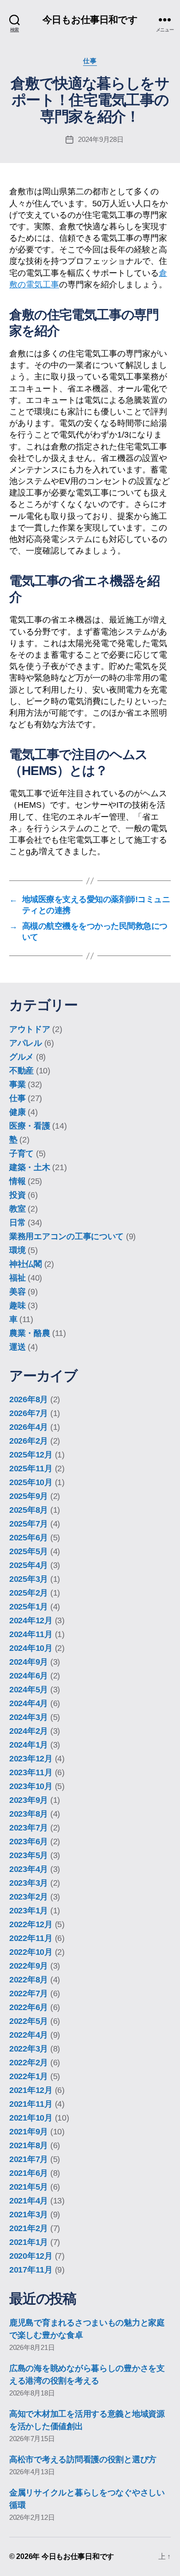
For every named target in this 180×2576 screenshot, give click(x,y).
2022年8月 (29, 1980)
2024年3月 (29, 1717)
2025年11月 (31, 1469)
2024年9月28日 (101, 139)
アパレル (26, 1043)
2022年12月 (31, 1924)
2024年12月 (31, 1620)
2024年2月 (29, 1731)
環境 (17, 1250)
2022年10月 (31, 1952)
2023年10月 (31, 1786)
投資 (17, 1195)
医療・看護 (30, 1126)
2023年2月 (29, 1897)
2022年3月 (29, 2049)
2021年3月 (29, 2215)
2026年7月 (29, 1413)
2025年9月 (29, 1496)
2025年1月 (29, 1607)
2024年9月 (29, 1662)
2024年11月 (31, 1634)
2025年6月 (29, 1538)
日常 (17, 1223)
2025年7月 (29, 1524)
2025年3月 (29, 1579)
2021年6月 (29, 2173)
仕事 (90, 61)
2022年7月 (29, 1993)
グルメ (21, 1057)
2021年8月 (29, 2145)
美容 (17, 1292)
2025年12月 (31, 1455)
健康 (17, 1112)
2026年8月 (29, 1399)
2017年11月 (31, 2270)
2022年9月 (29, 1966)
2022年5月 (29, 2021)
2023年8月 (29, 1814)
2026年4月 (29, 1427)
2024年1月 (29, 1745)
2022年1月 (29, 2076)
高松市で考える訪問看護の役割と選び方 (83, 2459)
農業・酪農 (30, 1333)
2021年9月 (29, 2132)
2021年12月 (31, 2090)
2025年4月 (29, 1565)
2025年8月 (29, 1510)
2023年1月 (29, 1911)
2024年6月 (29, 1676)
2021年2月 (29, 2228)
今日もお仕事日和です (90, 20)
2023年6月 (29, 1842)
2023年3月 (29, 1883)
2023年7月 (29, 1828)
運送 (17, 1347)
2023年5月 (29, 1855)
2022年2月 (29, 2063)
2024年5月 (29, 1690)
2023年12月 (31, 1759)
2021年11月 (31, 2104)
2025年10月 (31, 1482)
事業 (17, 1084)
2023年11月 (31, 1772)
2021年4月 (29, 2201)
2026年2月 (29, 1441)
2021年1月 (29, 2242)
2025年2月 (29, 1593)
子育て (21, 1154)
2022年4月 (29, 2035)
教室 (17, 1209)
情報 (17, 1181)
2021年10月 (31, 2118)
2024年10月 (31, 1648)
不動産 (21, 1071)
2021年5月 (29, 2187)
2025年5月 (29, 1551)
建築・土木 (30, 1167)
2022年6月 (29, 2007)
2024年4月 (29, 1703)
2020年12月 (31, 2256)
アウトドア (30, 1029)
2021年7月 (29, 2159)
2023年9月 (29, 1800)
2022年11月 (31, 1938)
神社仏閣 (26, 1264)
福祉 (17, 1278)
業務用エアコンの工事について (66, 1236)
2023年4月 (29, 1869)
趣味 (17, 1305)
